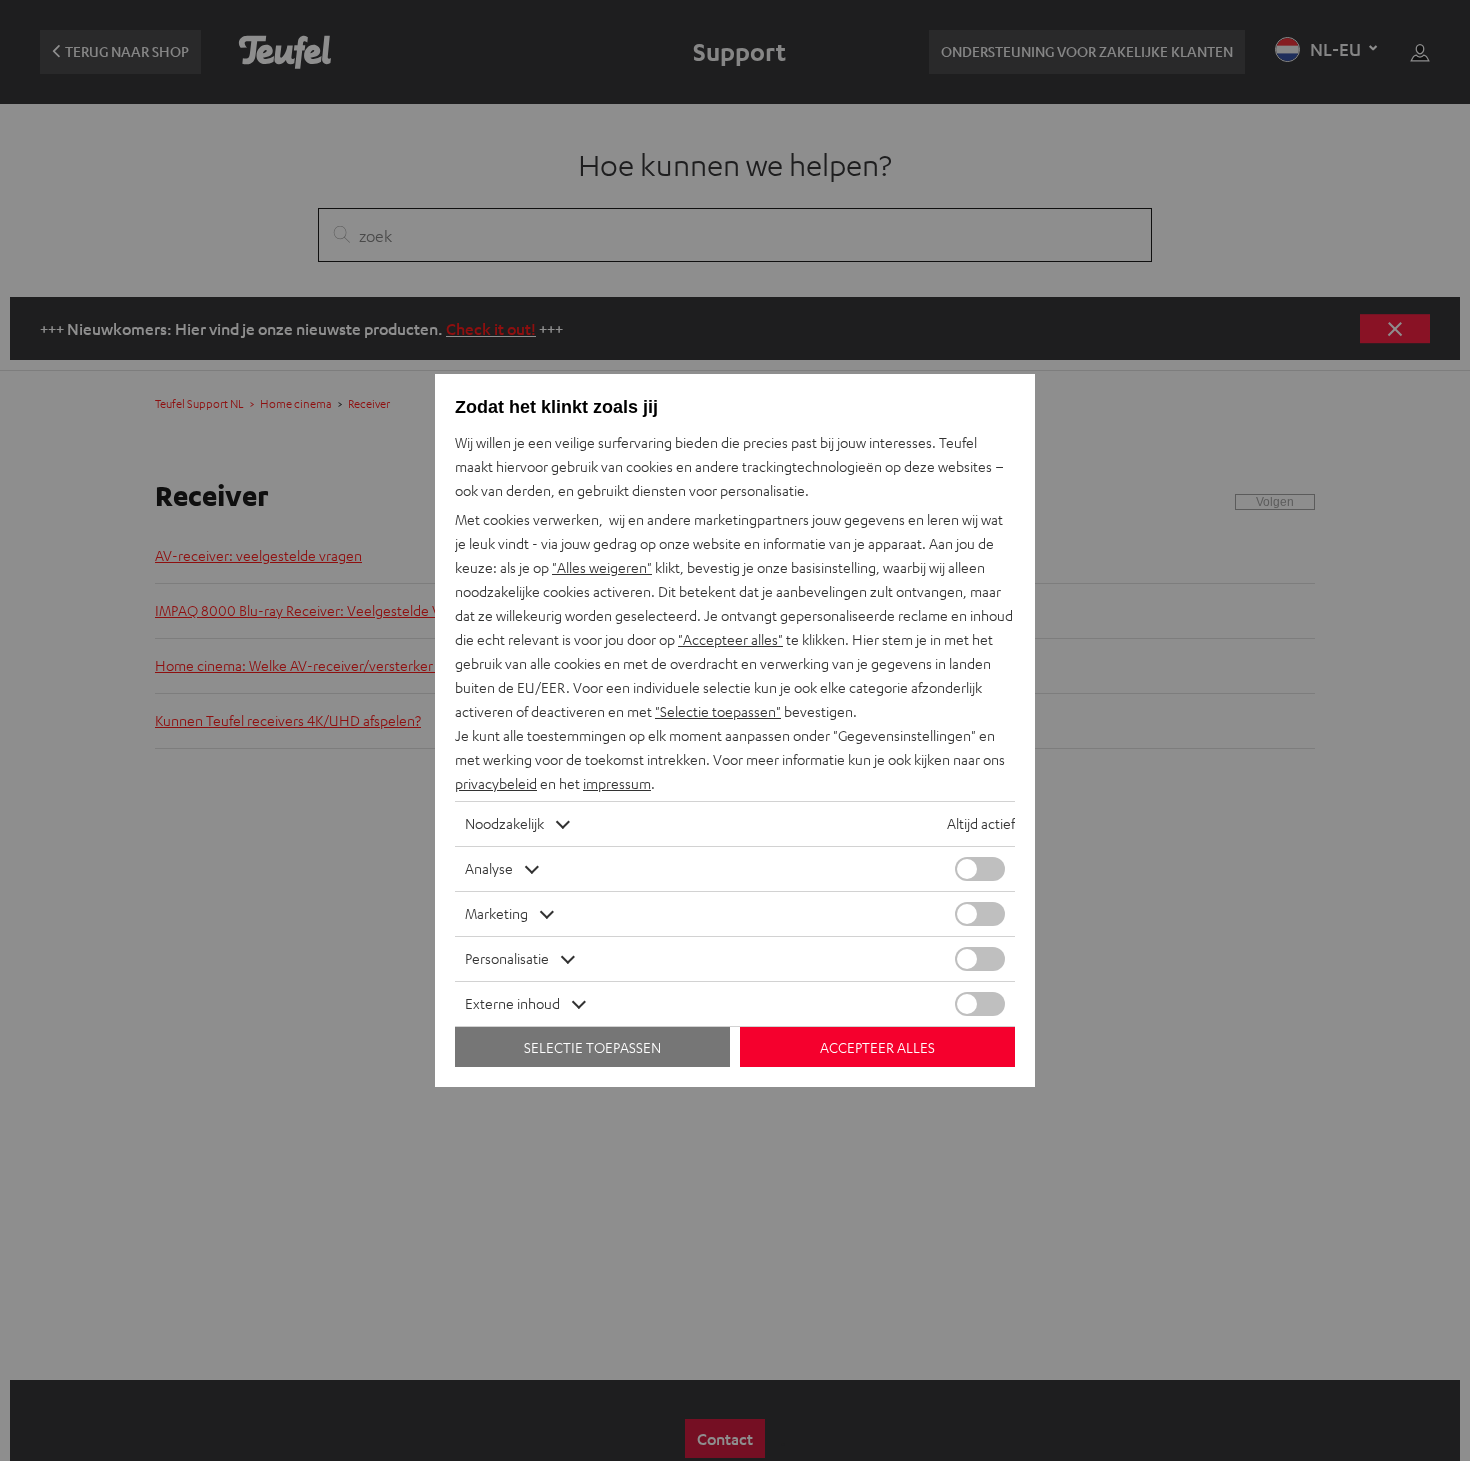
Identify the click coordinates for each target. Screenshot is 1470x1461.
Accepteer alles (877, 1047)
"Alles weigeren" (602, 567)
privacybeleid (496, 783)
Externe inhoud (512, 1003)
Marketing (496, 913)
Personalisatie (507, 958)
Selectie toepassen (592, 1047)
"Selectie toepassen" (718, 711)
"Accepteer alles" (730, 639)
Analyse (489, 868)
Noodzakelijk (504, 823)
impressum (617, 783)
